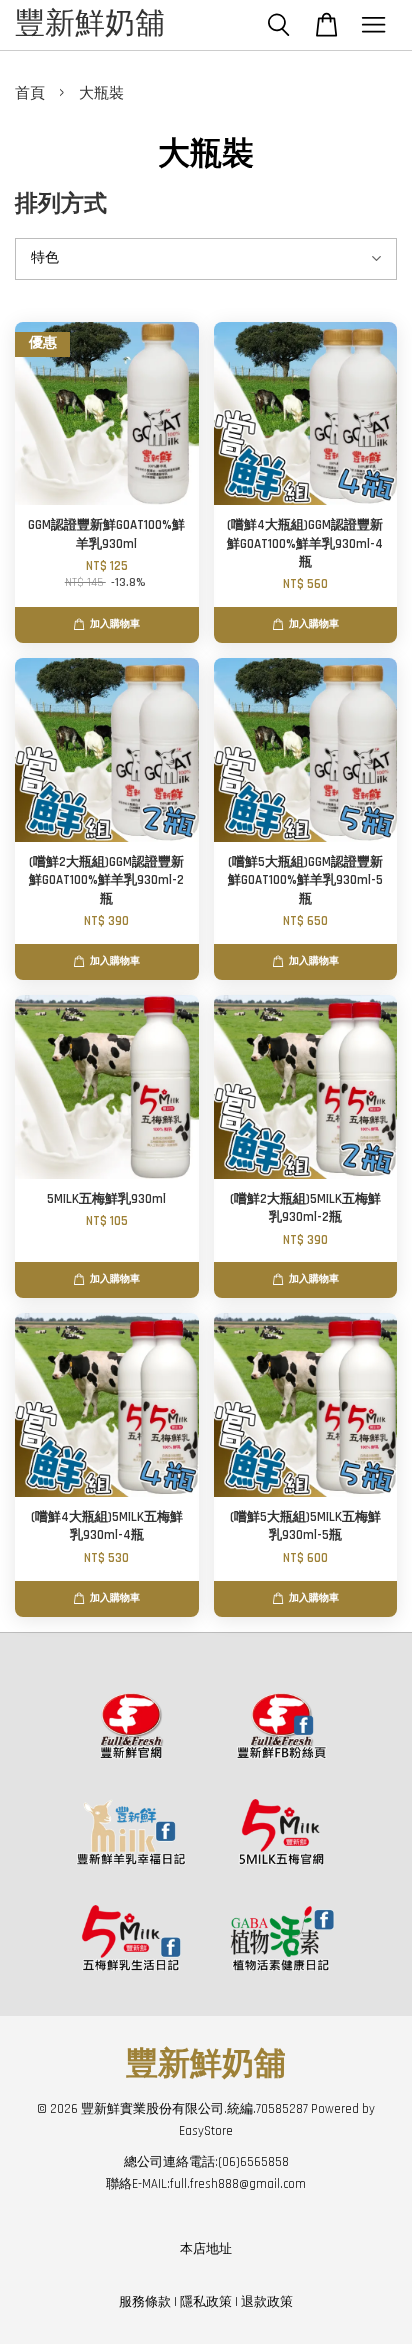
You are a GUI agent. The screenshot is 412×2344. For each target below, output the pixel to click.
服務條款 (145, 2302)
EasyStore (206, 2131)
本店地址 (206, 2249)
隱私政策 (206, 2302)
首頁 (30, 93)
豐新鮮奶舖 (90, 25)
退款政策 (267, 2302)
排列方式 (61, 204)
